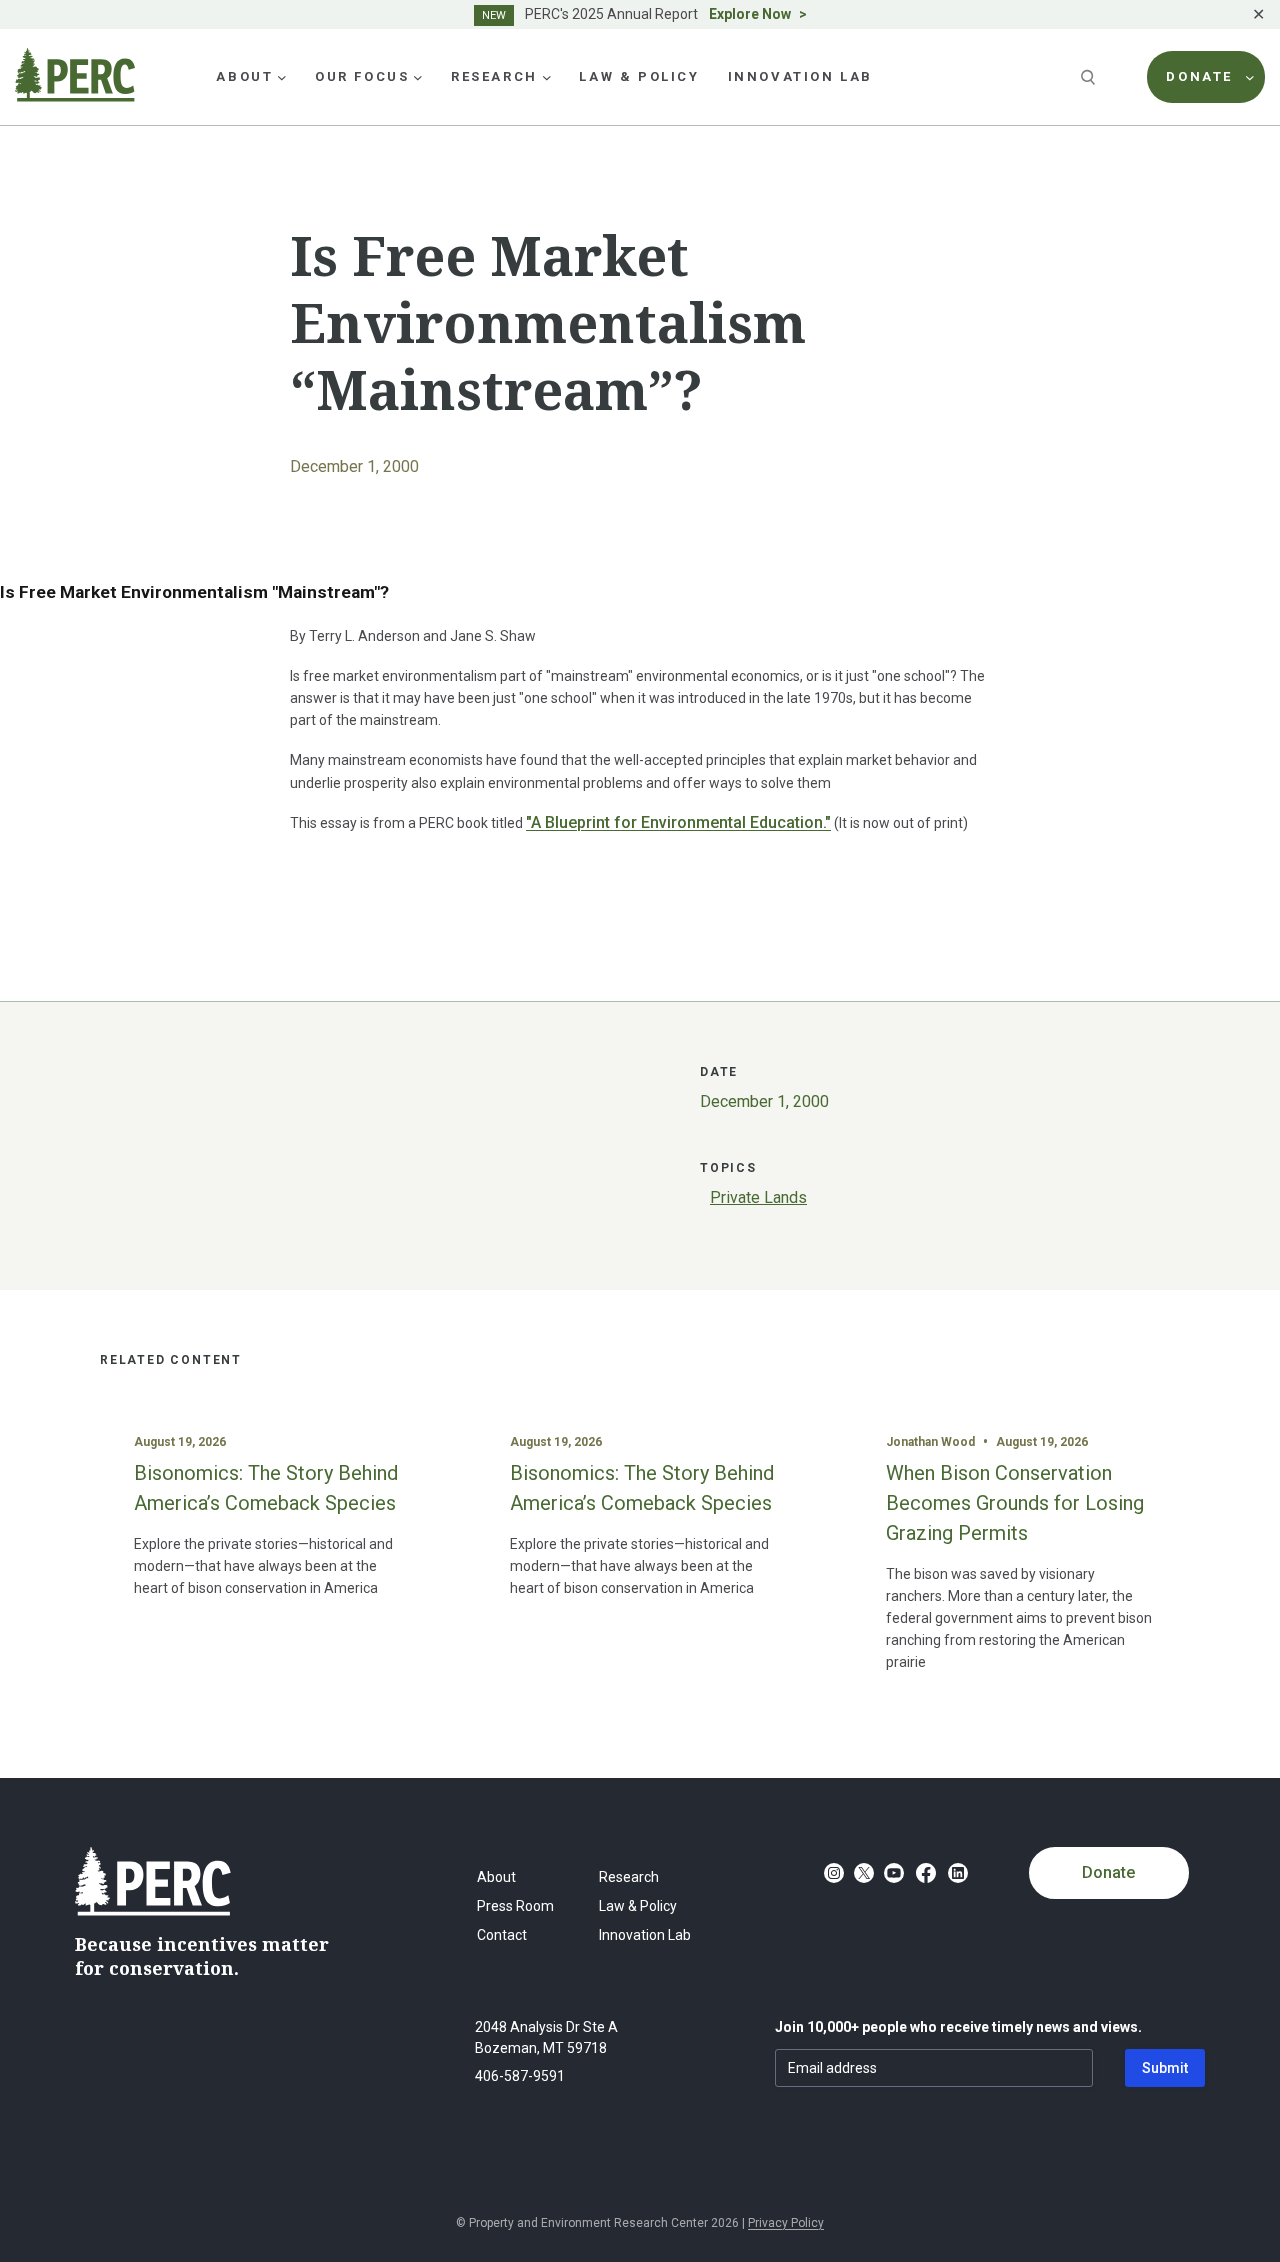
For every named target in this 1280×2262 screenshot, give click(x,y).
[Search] (1090, 77)
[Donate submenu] (1250, 77)
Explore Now (750, 14)
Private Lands (758, 1197)
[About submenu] (282, 77)
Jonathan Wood (930, 1442)
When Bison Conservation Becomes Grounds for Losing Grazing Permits (1015, 1503)
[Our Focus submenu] (418, 77)
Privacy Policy (786, 2223)
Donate (1108, 1872)
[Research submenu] (547, 77)
